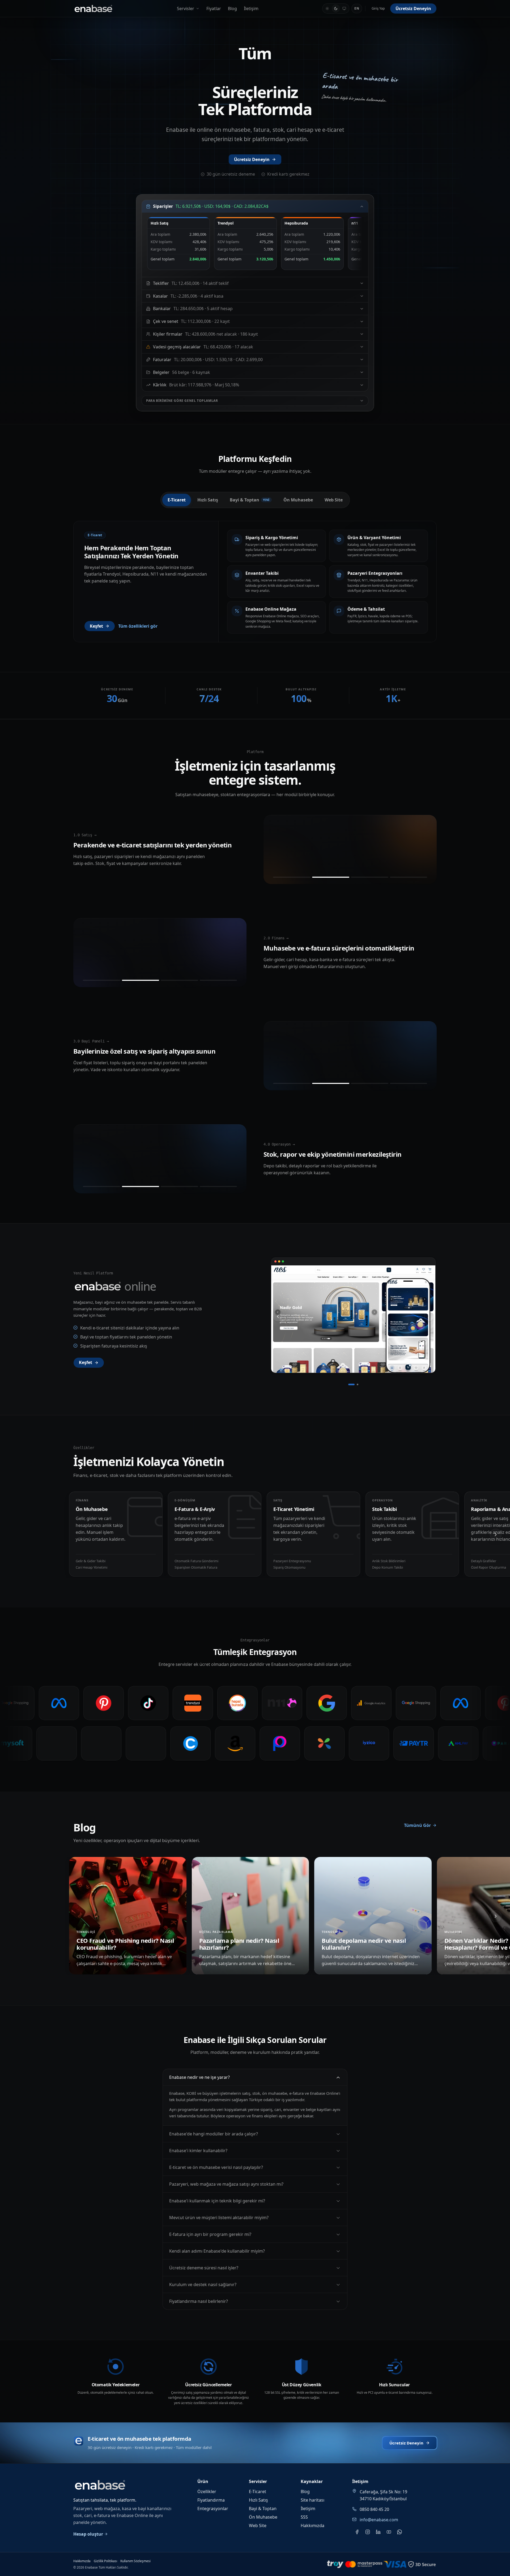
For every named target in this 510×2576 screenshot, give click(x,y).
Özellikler (207, 2491)
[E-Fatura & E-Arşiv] (102, 980)
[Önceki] (278, 1316)
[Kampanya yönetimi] (409, 877)
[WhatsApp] (399, 2532)
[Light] (327, 9)
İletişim (251, 9)
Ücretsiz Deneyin (413, 9)
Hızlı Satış (258, 2500)
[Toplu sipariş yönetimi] (370, 1083)
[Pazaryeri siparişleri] (331, 877)
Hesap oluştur (88, 2534)
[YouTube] (389, 2532)
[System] (344, 9)
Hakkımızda (313, 2526)
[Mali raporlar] (218, 980)
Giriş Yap (378, 8)
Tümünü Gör (417, 1825)
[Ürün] (358, 1384)
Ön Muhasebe (263, 2517)
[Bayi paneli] (292, 1083)
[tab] (177, 500)
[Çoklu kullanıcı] (179, 1186)
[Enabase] (93, 9)
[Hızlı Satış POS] (292, 877)
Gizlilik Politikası (105, 2561)
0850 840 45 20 (374, 2509)
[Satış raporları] (141, 1186)
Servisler (186, 9)
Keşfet (96, 626)
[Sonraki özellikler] (496, 1535)
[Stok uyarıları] (102, 1186)
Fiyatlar (214, 9)
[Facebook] (357, 2532)
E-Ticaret (258, 2491)
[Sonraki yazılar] (496, 1916)
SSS (304, 2517)
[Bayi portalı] (409, 1083)
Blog (232, 9)
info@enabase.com (379, 2520)
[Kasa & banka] (179, 980)
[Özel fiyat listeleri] (331, 1083)
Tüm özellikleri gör (138, 626)
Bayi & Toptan (263, 2509)
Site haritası (313, 2500)
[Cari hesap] (141, 980)
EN (357, 8)
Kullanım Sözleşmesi (135, 2561)
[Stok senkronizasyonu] (370, 877)
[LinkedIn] (378, 2532)
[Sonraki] (429, 1316)
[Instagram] (368, 2532)
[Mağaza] (351, 1384)
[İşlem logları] (218, 1186)
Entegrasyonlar (213, 2509)
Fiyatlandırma (211, 2500)
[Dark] (336, 9)
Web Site (258, 2526)
